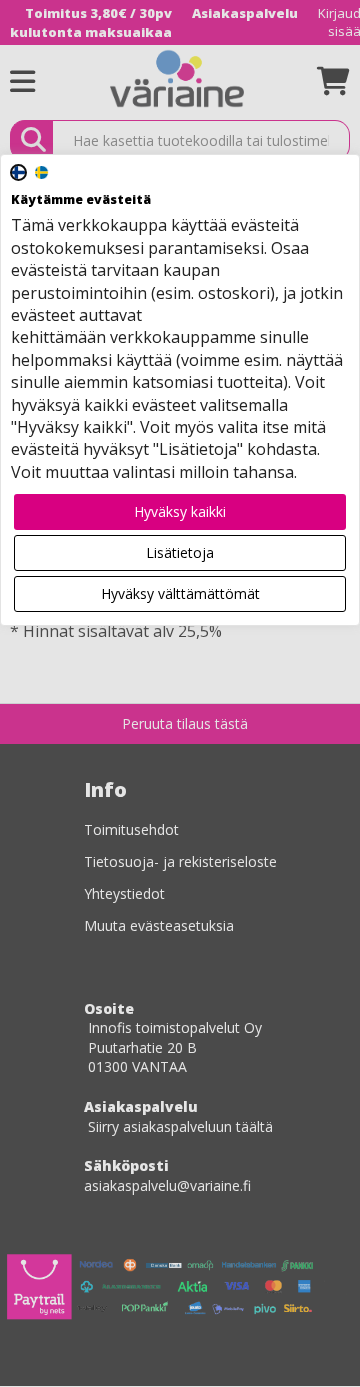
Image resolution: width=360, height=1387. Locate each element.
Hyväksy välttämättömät (180, 593)
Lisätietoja (180, 552)
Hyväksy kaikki (180, 511)
